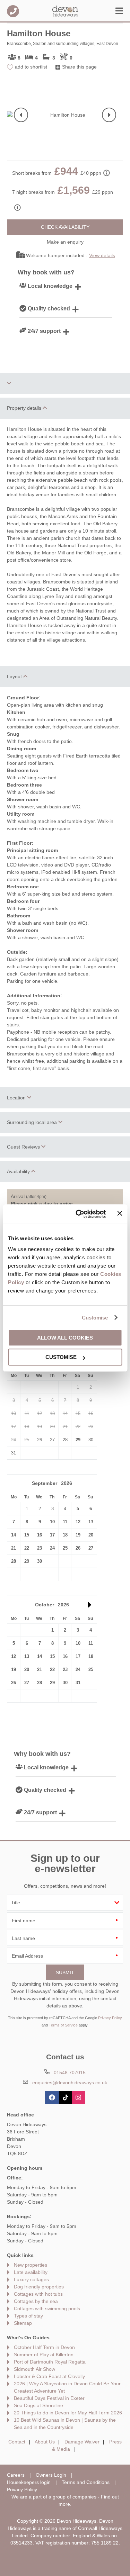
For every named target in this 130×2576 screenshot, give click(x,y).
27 (91, 1548)
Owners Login (51, 2475)
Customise (95, 1318)
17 (52, 1535)
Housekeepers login (29, 2482)
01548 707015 (13, 11)
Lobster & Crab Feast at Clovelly (49, 2376)
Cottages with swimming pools (47, 2309)
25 (65, 1548)
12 (78, 1522)
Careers (16, 2475)
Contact (17, 2442)
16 (40, 1535)
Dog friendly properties (39, 2287)
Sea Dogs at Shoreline (38, 2405)
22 (27, 1548)
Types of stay (28, 2316)
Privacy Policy (110, 2018)
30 (40, 1561)
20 (91, 1535)
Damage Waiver (82, 2442)
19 (78, 1535)
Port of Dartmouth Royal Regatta (50, 2362)
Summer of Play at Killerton (44, 2355)
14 (14, 1535)
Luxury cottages (31, 2279)
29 (78, 1440)
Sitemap (23, 2323)
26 (78, 1548)
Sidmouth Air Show (34, 2369)
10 (52, 1522)
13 (91, 1522)
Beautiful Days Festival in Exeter (49, 2398)
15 (27, 1535)
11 (65, 1522)
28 (14, 1561)
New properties (31, 2265)
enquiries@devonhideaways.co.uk (70, 2083)
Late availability (31, 2272)
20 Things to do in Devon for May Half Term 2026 (68, 2413)
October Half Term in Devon (44, 2347)
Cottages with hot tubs (38, 2294)
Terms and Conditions (86, 2482)
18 (65, 1535)
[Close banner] (120, 1214)
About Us (45, 2442)
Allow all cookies (65, 1338)
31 (78, 1683)
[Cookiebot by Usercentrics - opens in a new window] (79, 1214)
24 (52, 1548)
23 (40, 1548)
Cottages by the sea (36, 2301)
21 (14, 1548)
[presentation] (21, 115)
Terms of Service (63, 2025)
